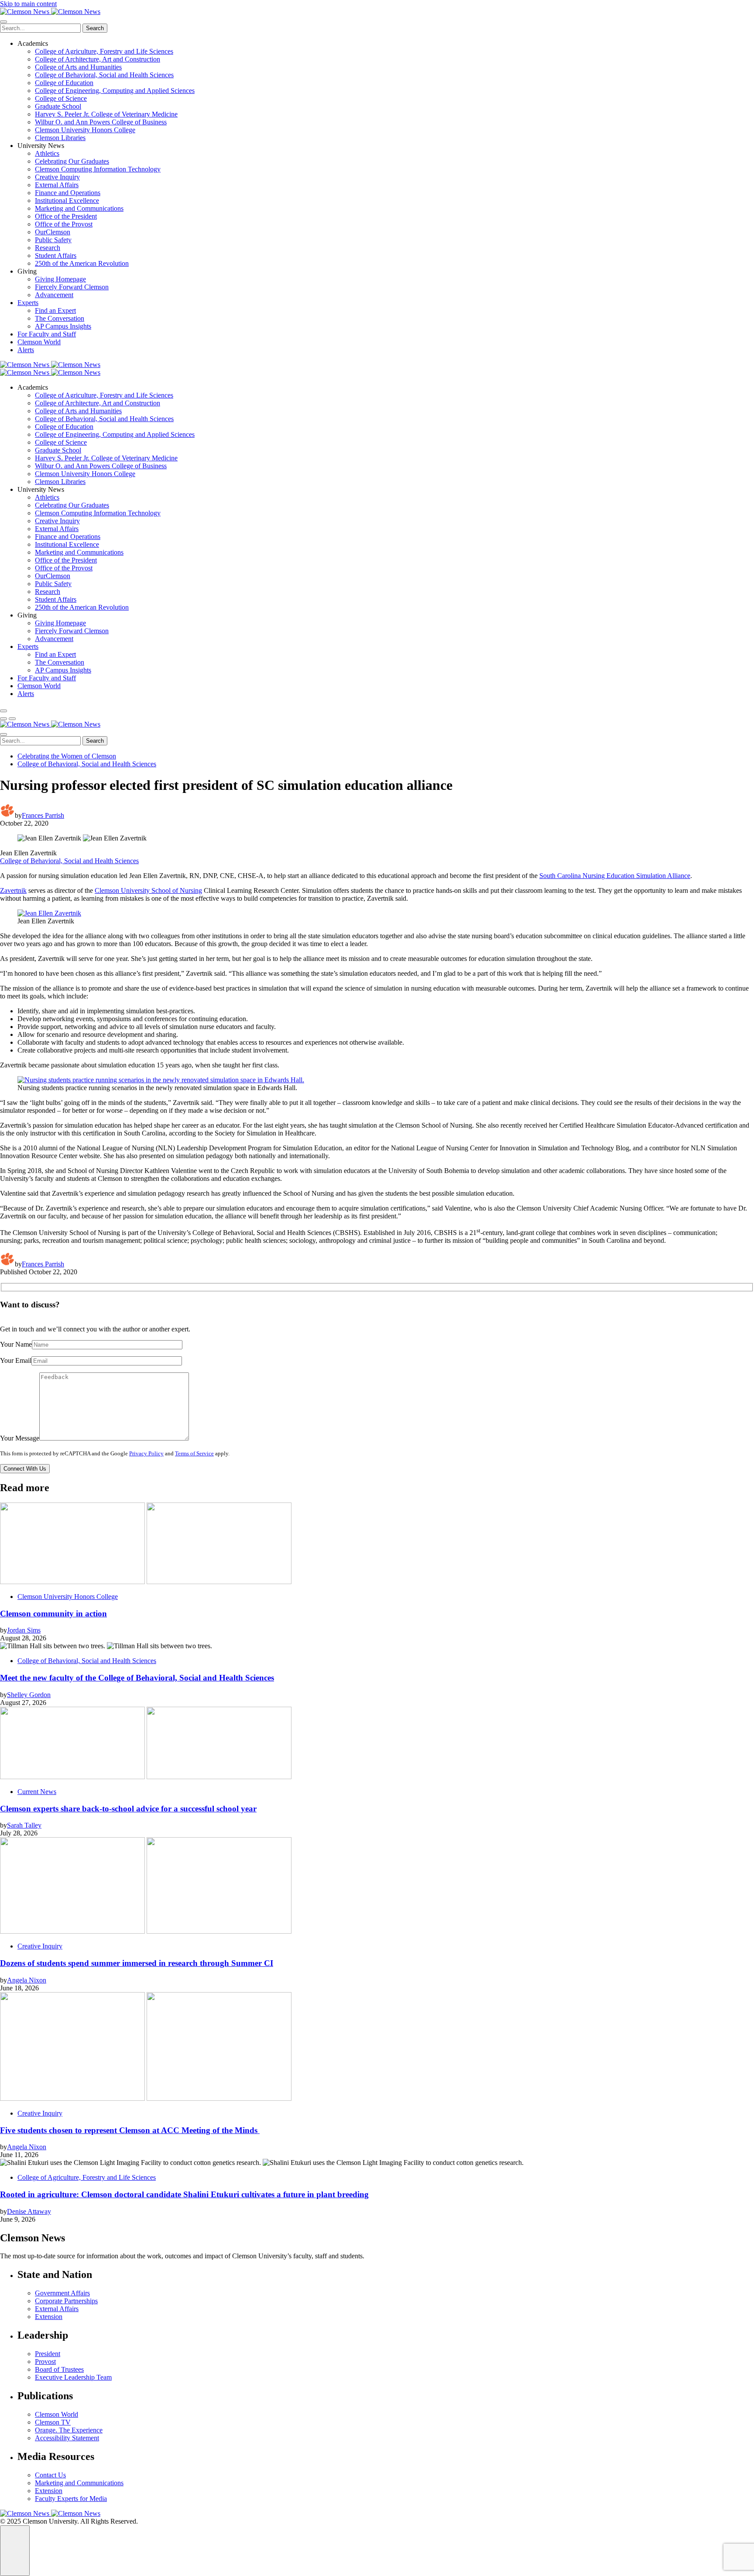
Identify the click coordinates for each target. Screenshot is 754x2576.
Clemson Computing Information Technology (98, 169)
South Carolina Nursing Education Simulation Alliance (615, 876)
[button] (3, 719)
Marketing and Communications (79, 208)
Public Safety (53, 240)
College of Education (64, 83)
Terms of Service (194, 1454)
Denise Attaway (29, 2211)
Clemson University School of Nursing (148, 890)
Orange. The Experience (69, 2430)
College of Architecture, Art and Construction (98, 59)
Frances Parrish (43, 815)
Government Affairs (62, 2293)
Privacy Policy (146, 1454)
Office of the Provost (64, 224)
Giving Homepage (60, 279)
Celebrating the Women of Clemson (67, 756)
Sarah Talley (24, 1825)
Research (48, 248)
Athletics (47, 153)
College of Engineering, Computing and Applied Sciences (115, 91)
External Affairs (57, 185)
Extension (49, 2317)
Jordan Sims (24, 1630)
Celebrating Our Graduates (72, 161)
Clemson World (39, 342)
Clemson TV (53, 2422)
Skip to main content (28, 4)
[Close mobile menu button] (3, 22)
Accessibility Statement (67, 2438)
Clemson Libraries (60, 138)
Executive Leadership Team (73, 2377)
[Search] (3, 711)
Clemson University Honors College (85, 130)
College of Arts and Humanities (78, 67)
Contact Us (50, 2475)
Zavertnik (13, 890)
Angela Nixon (27, 1980)
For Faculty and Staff (47, 334)
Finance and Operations (68, 193)
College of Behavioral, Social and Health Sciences (104, 75)
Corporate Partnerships (66, 2301)
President (48, 2354)
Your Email (16, 1360)
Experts (28, 303)
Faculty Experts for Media (71, 2499)
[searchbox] (40, 28)
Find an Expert (55, 310)
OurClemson (53, 232)
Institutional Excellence (67, 201)
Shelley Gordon (29, 1695)
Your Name (16, 1344)
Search (95, 28)
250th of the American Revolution (82, 263)
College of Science (61, 98)
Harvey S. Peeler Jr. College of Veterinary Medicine (106, 114)
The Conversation (60, 318)
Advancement (54, 295)
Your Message (20, 1438)
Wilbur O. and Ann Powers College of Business (101, 122)
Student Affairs (56, 256)
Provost (45, 2362)
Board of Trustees (59, 2369)
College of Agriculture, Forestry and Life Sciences (104, 51)
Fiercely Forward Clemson (72, 287)
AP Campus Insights (63, 326)
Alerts (26, 350)
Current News (37, 1792)
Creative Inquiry (57, 177)
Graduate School (58, 106)
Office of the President (66, 216)
